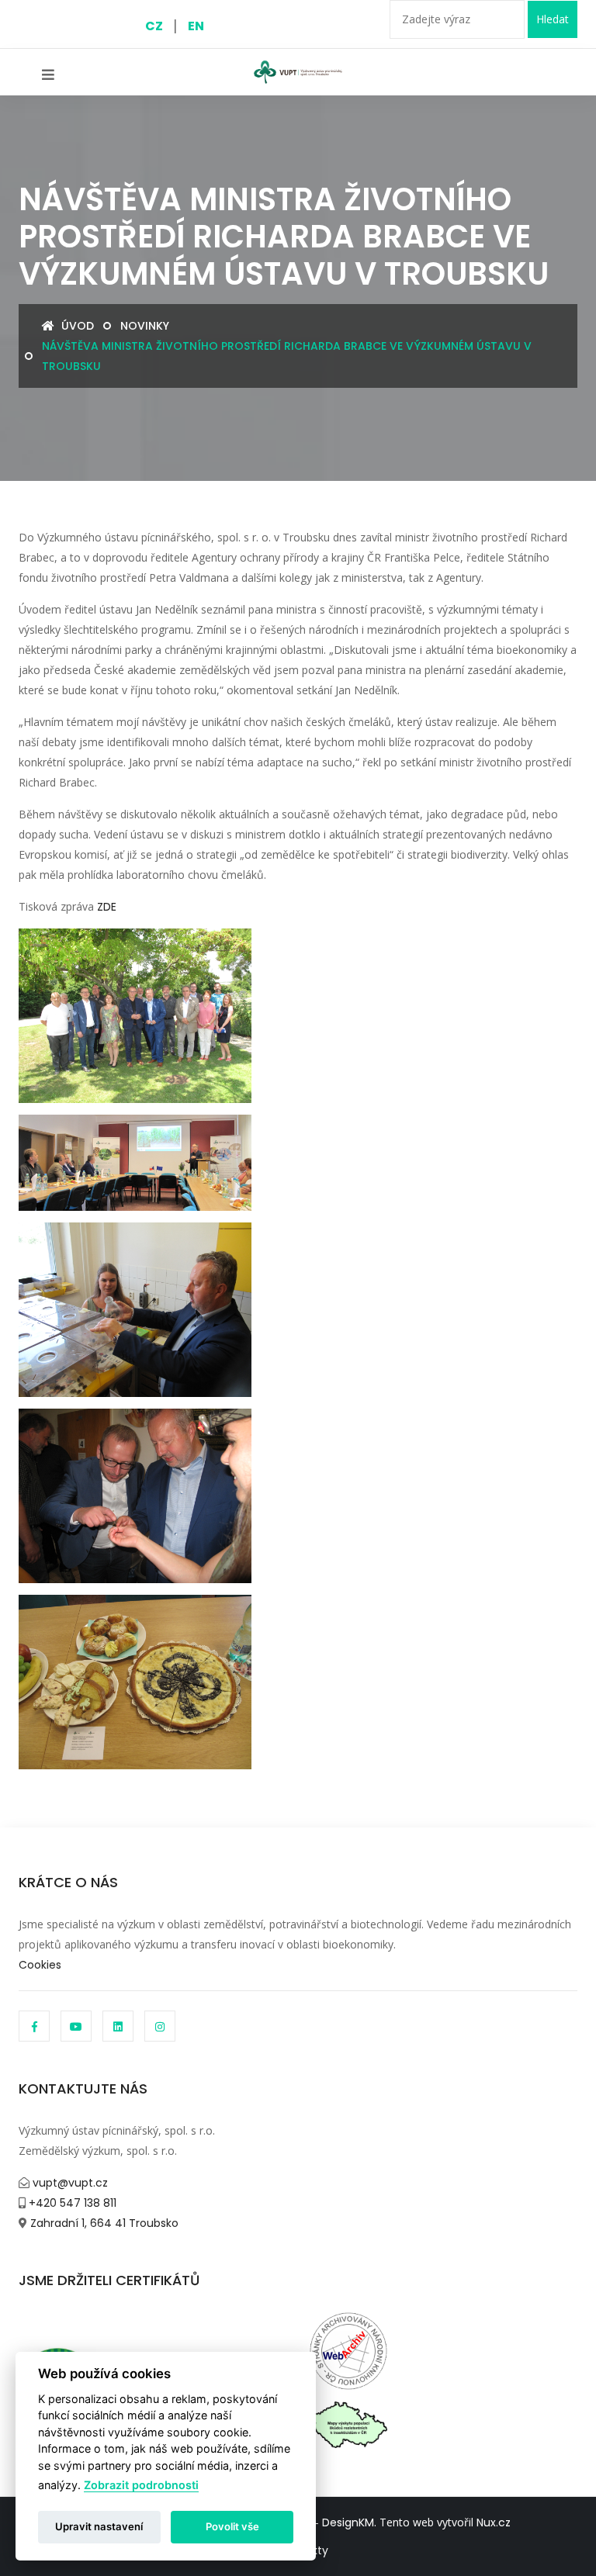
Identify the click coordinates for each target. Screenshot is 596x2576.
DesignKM (348, 2522)
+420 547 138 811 (71, 2203)
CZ (154, 26)
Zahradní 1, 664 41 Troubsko (103, 2223)
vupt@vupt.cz (69, 2183)
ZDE (107, 907)
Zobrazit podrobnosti (141, 2485)
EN (196, 26)
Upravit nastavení (99, 2526)
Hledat (553, 19)
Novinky (145, 326)
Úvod (76, 326)
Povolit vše (232, 2526)
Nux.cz (494, 2522)
